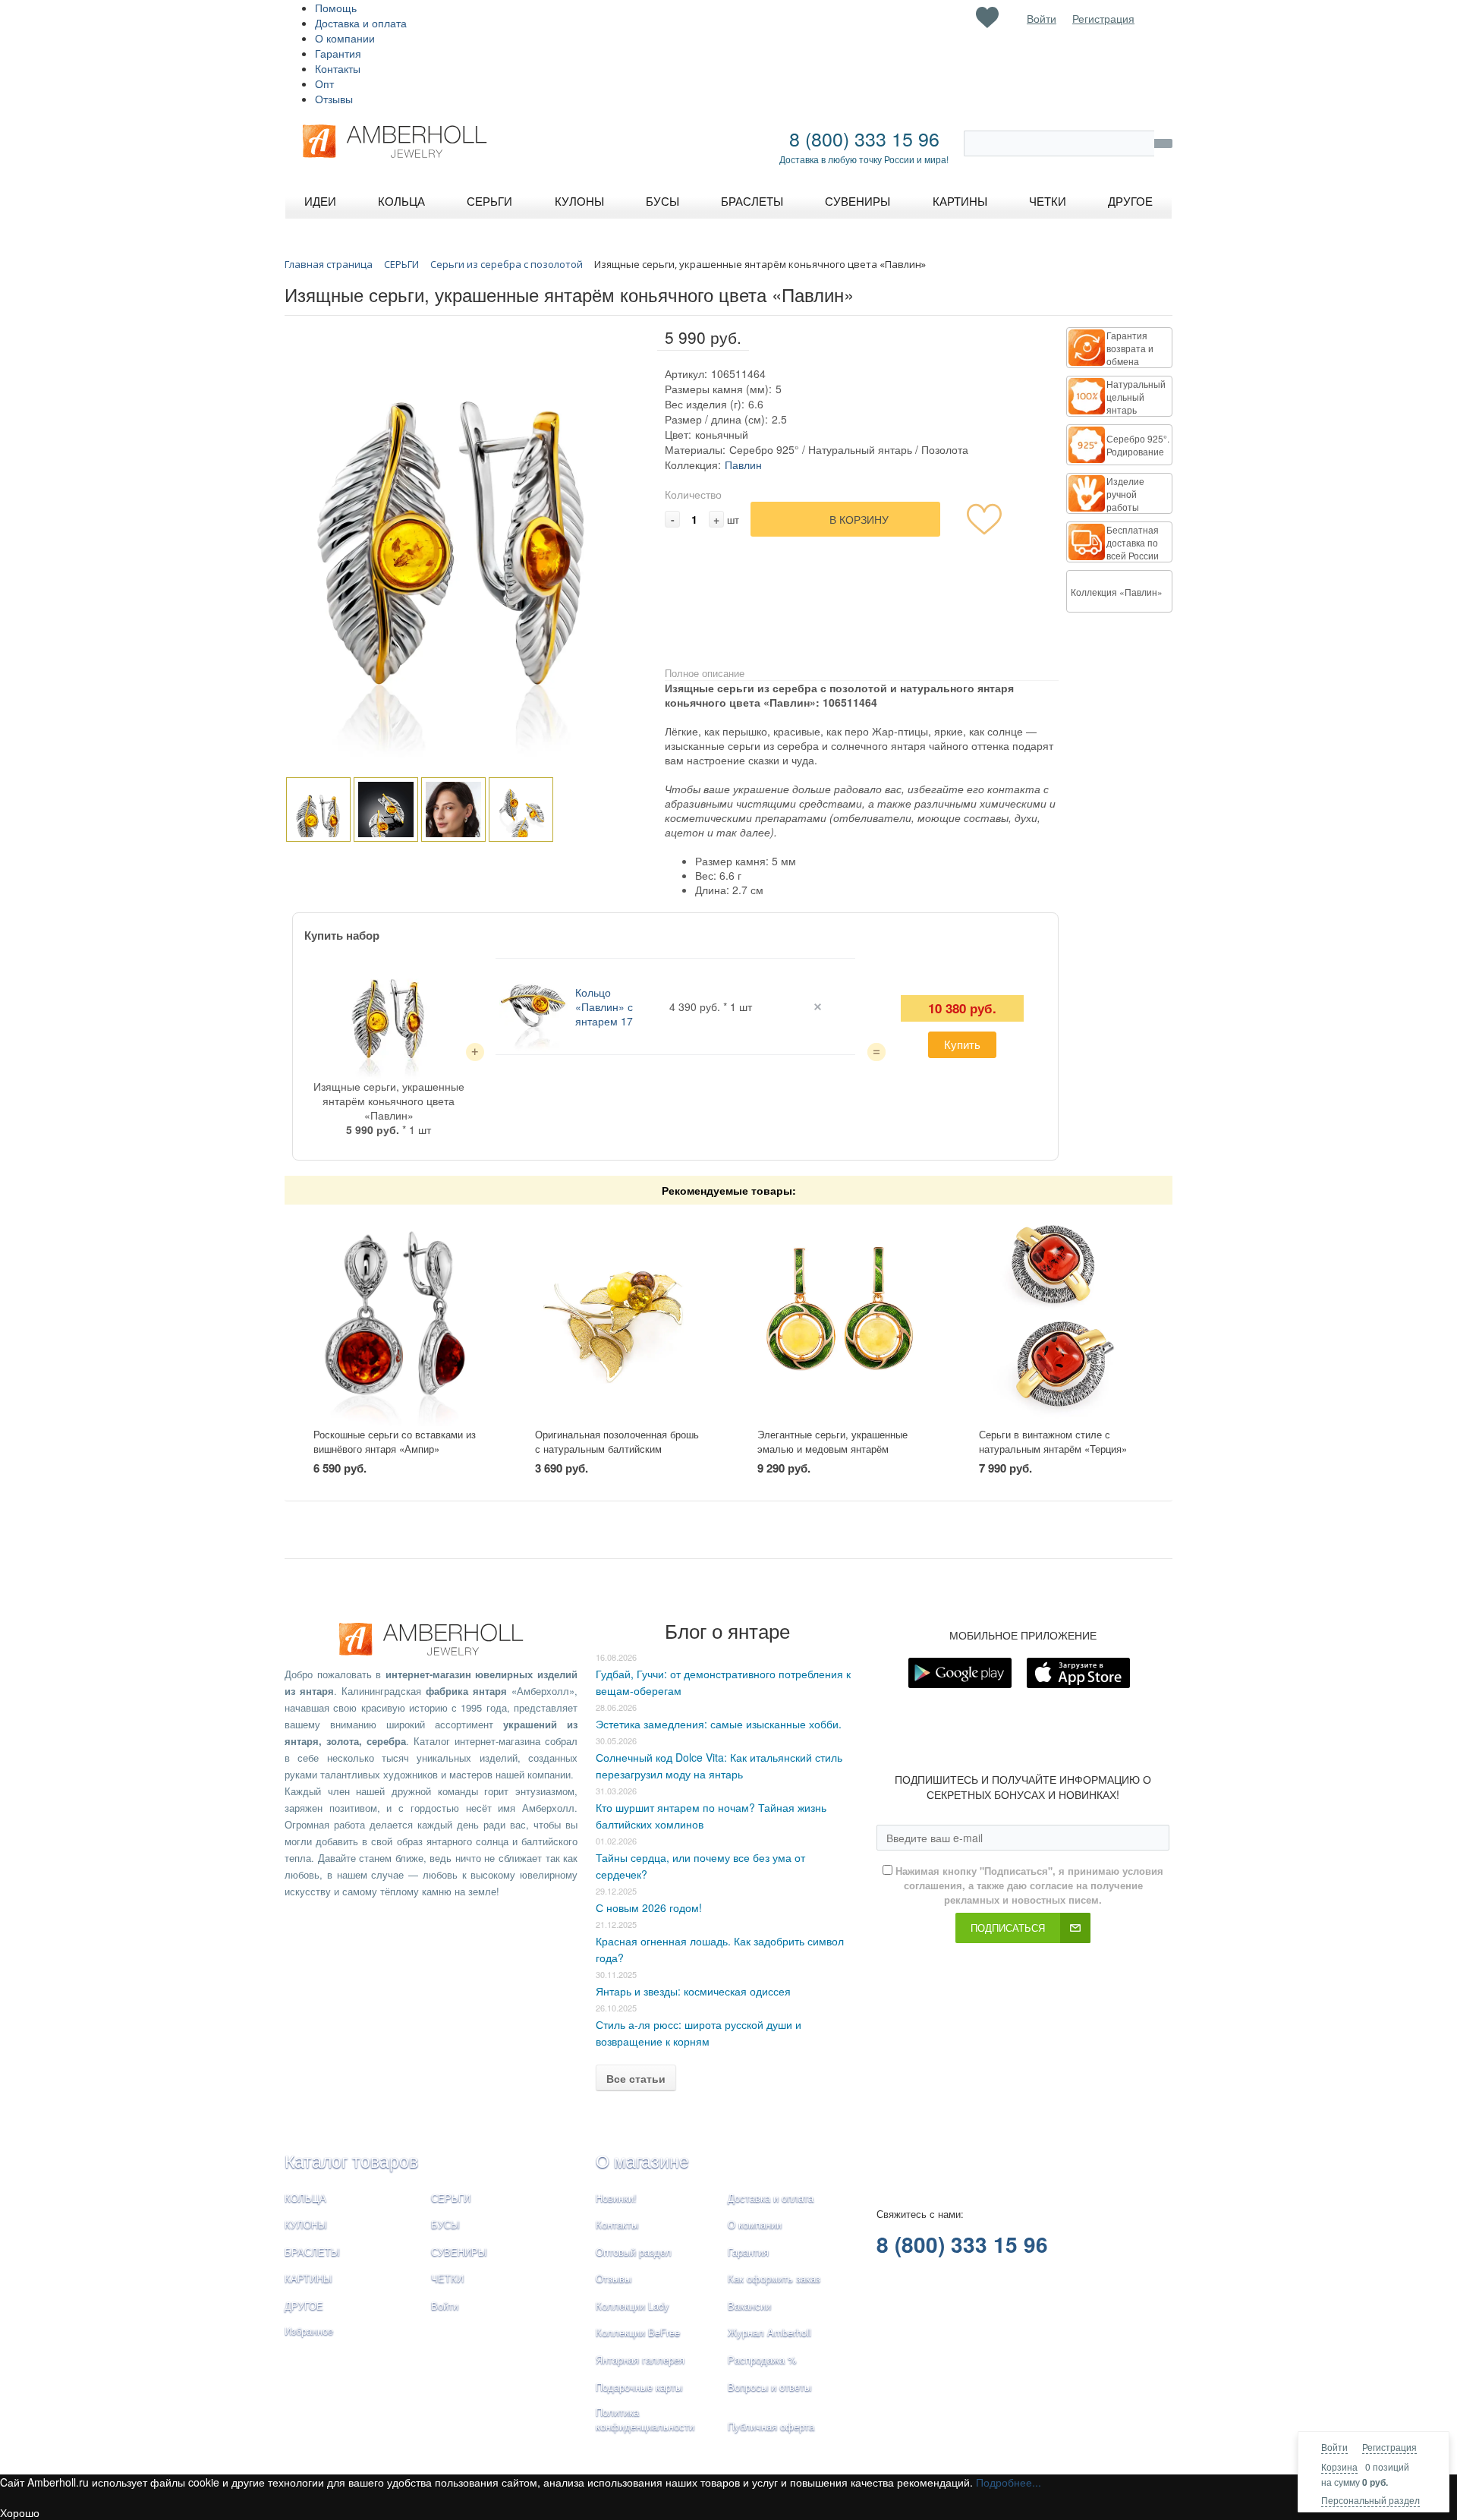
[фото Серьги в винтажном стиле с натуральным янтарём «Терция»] (1061, 1317)
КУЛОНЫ (306, 2224)
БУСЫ (445, 2224)
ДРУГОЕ (304, 2306)
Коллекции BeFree (638, 2332)
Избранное (309, 2331)
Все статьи (636, 2078)
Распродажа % (762, 2359)
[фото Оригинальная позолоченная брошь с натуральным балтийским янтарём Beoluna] (617, 1317)
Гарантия (338, 53)
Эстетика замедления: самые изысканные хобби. (719, 1724)
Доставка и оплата (361, 23)
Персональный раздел (1370, 2500)
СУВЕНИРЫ (459, 2252)
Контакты (338, 68)
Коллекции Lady (633, 2306)
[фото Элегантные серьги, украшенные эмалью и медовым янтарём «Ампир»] (840, 1317)
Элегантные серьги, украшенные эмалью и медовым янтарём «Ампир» (832, 1448)
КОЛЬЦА (305, 2198)
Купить (962, 1044)
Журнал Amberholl (769, 2332)
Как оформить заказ (774, 2278)
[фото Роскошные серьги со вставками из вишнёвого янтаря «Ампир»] (396, 1317)
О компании (345, 38)
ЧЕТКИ (447, 2278)
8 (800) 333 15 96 (864, 138)
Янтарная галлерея (640, 2359)
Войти (1334, 2447)
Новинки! (616, 2198)
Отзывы (334, 99)
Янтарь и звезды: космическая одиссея (693, 1991)
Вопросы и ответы (769, 2387)
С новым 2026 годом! (649, 1907)
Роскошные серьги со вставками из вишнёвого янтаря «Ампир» (395, 1441)
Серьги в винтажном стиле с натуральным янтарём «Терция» (1053, 1441)
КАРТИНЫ (308, 2278)
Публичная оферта (771, 2426)
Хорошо (20, 2512)
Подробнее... (1009, 2482)
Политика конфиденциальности (645, 2419)
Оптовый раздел (634, 2252)
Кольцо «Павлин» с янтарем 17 (604, 1006)
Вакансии (749, 2306)
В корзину (859, 519)
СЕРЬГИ (451, 2198)
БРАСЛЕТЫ (312, 2252)
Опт (324, 83)
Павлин (743, 465)
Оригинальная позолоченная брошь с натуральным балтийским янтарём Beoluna (617, 1448)
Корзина (1339, 2466)
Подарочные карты (639, 2387)
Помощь (336, 8)
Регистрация (1389, 2447)
